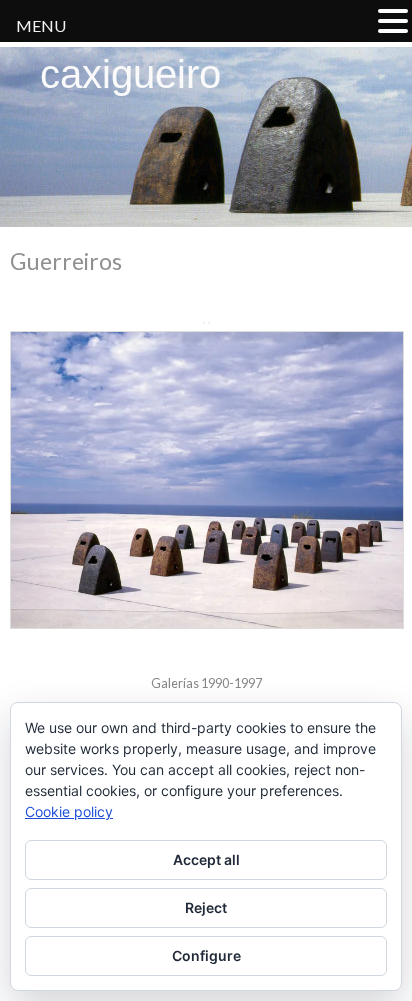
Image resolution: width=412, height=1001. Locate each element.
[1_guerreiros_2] (206, 480)
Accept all (206, 859)
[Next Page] (209, 323)
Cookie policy (69, 811)
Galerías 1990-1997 (206, 683)
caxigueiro (130, 74)
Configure (206, 955)
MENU (41, 25)
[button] (393, 20)
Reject (206, 907)
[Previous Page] (204, 323)
